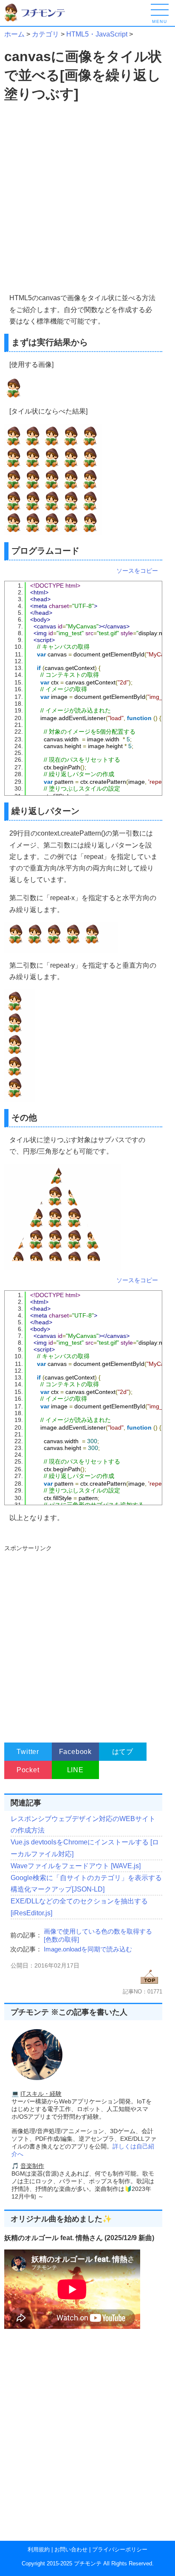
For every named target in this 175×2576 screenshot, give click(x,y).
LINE (75, 1770)
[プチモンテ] (40, 20)
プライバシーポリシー (120, 2549)
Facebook (75, 1752)
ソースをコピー (137, 571)
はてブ (123, 1752)
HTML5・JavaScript (97, 34)
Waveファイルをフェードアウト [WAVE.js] (76, 1866)
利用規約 (39, 2549)
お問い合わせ (71, 2549)
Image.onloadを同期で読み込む (88, 1949)
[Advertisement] (87, 198)
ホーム (14, 34)
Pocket (28, 1770)
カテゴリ (45, 34)
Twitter (28, 1752)
